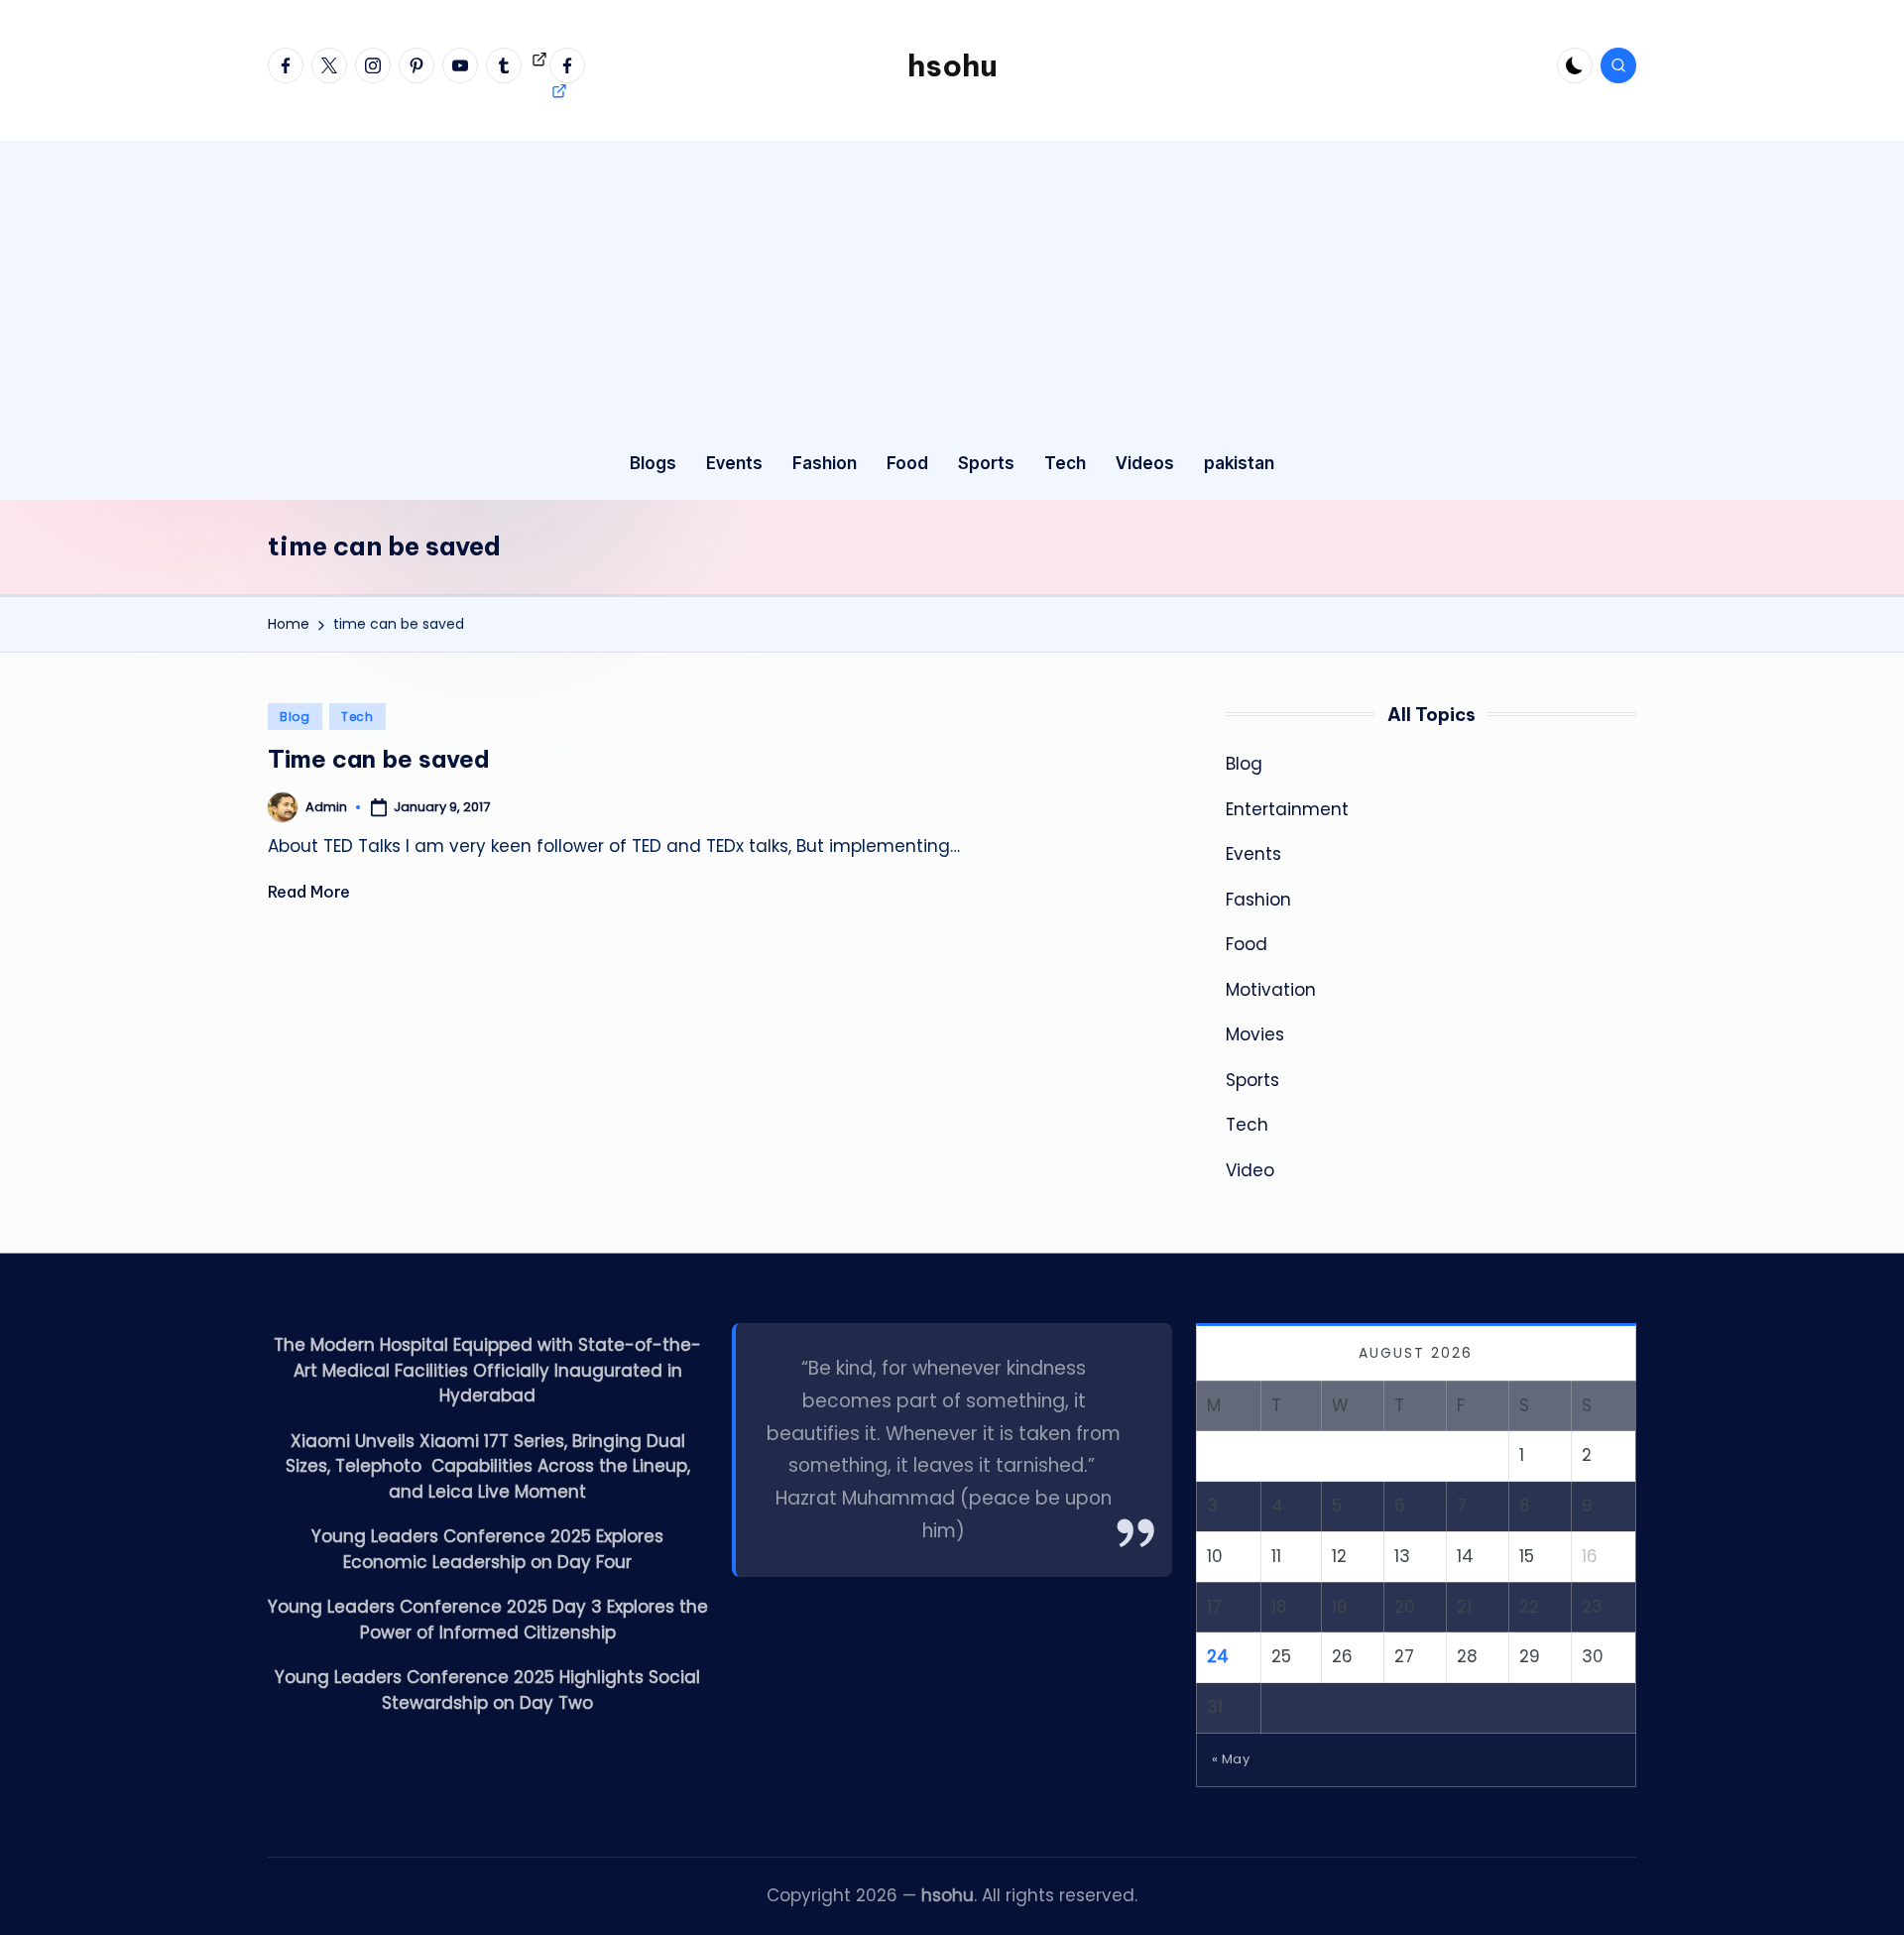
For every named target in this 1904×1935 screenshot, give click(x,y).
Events (1253, 854)
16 (1590, 1556)
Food (1247, 944)
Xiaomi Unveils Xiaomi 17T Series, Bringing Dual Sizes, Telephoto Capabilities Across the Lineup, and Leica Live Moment (488, 1466)
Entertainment (1287, 809)
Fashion (1258, 900)
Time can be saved (379, 759)
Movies (1255, 1034)
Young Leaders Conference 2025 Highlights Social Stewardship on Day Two (487, 1690)
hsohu (952, 65)
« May (1231, 1759)
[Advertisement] (952, 280)
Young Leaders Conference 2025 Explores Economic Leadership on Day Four (487, 1549)
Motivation (1271, 990)
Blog (295, 717)
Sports (1252, 1080)
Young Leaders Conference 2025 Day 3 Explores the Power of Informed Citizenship (488, 1620)
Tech (357, 717)
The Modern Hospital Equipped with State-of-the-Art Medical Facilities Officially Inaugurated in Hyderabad (487, 1370)
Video (1250, 1170)
